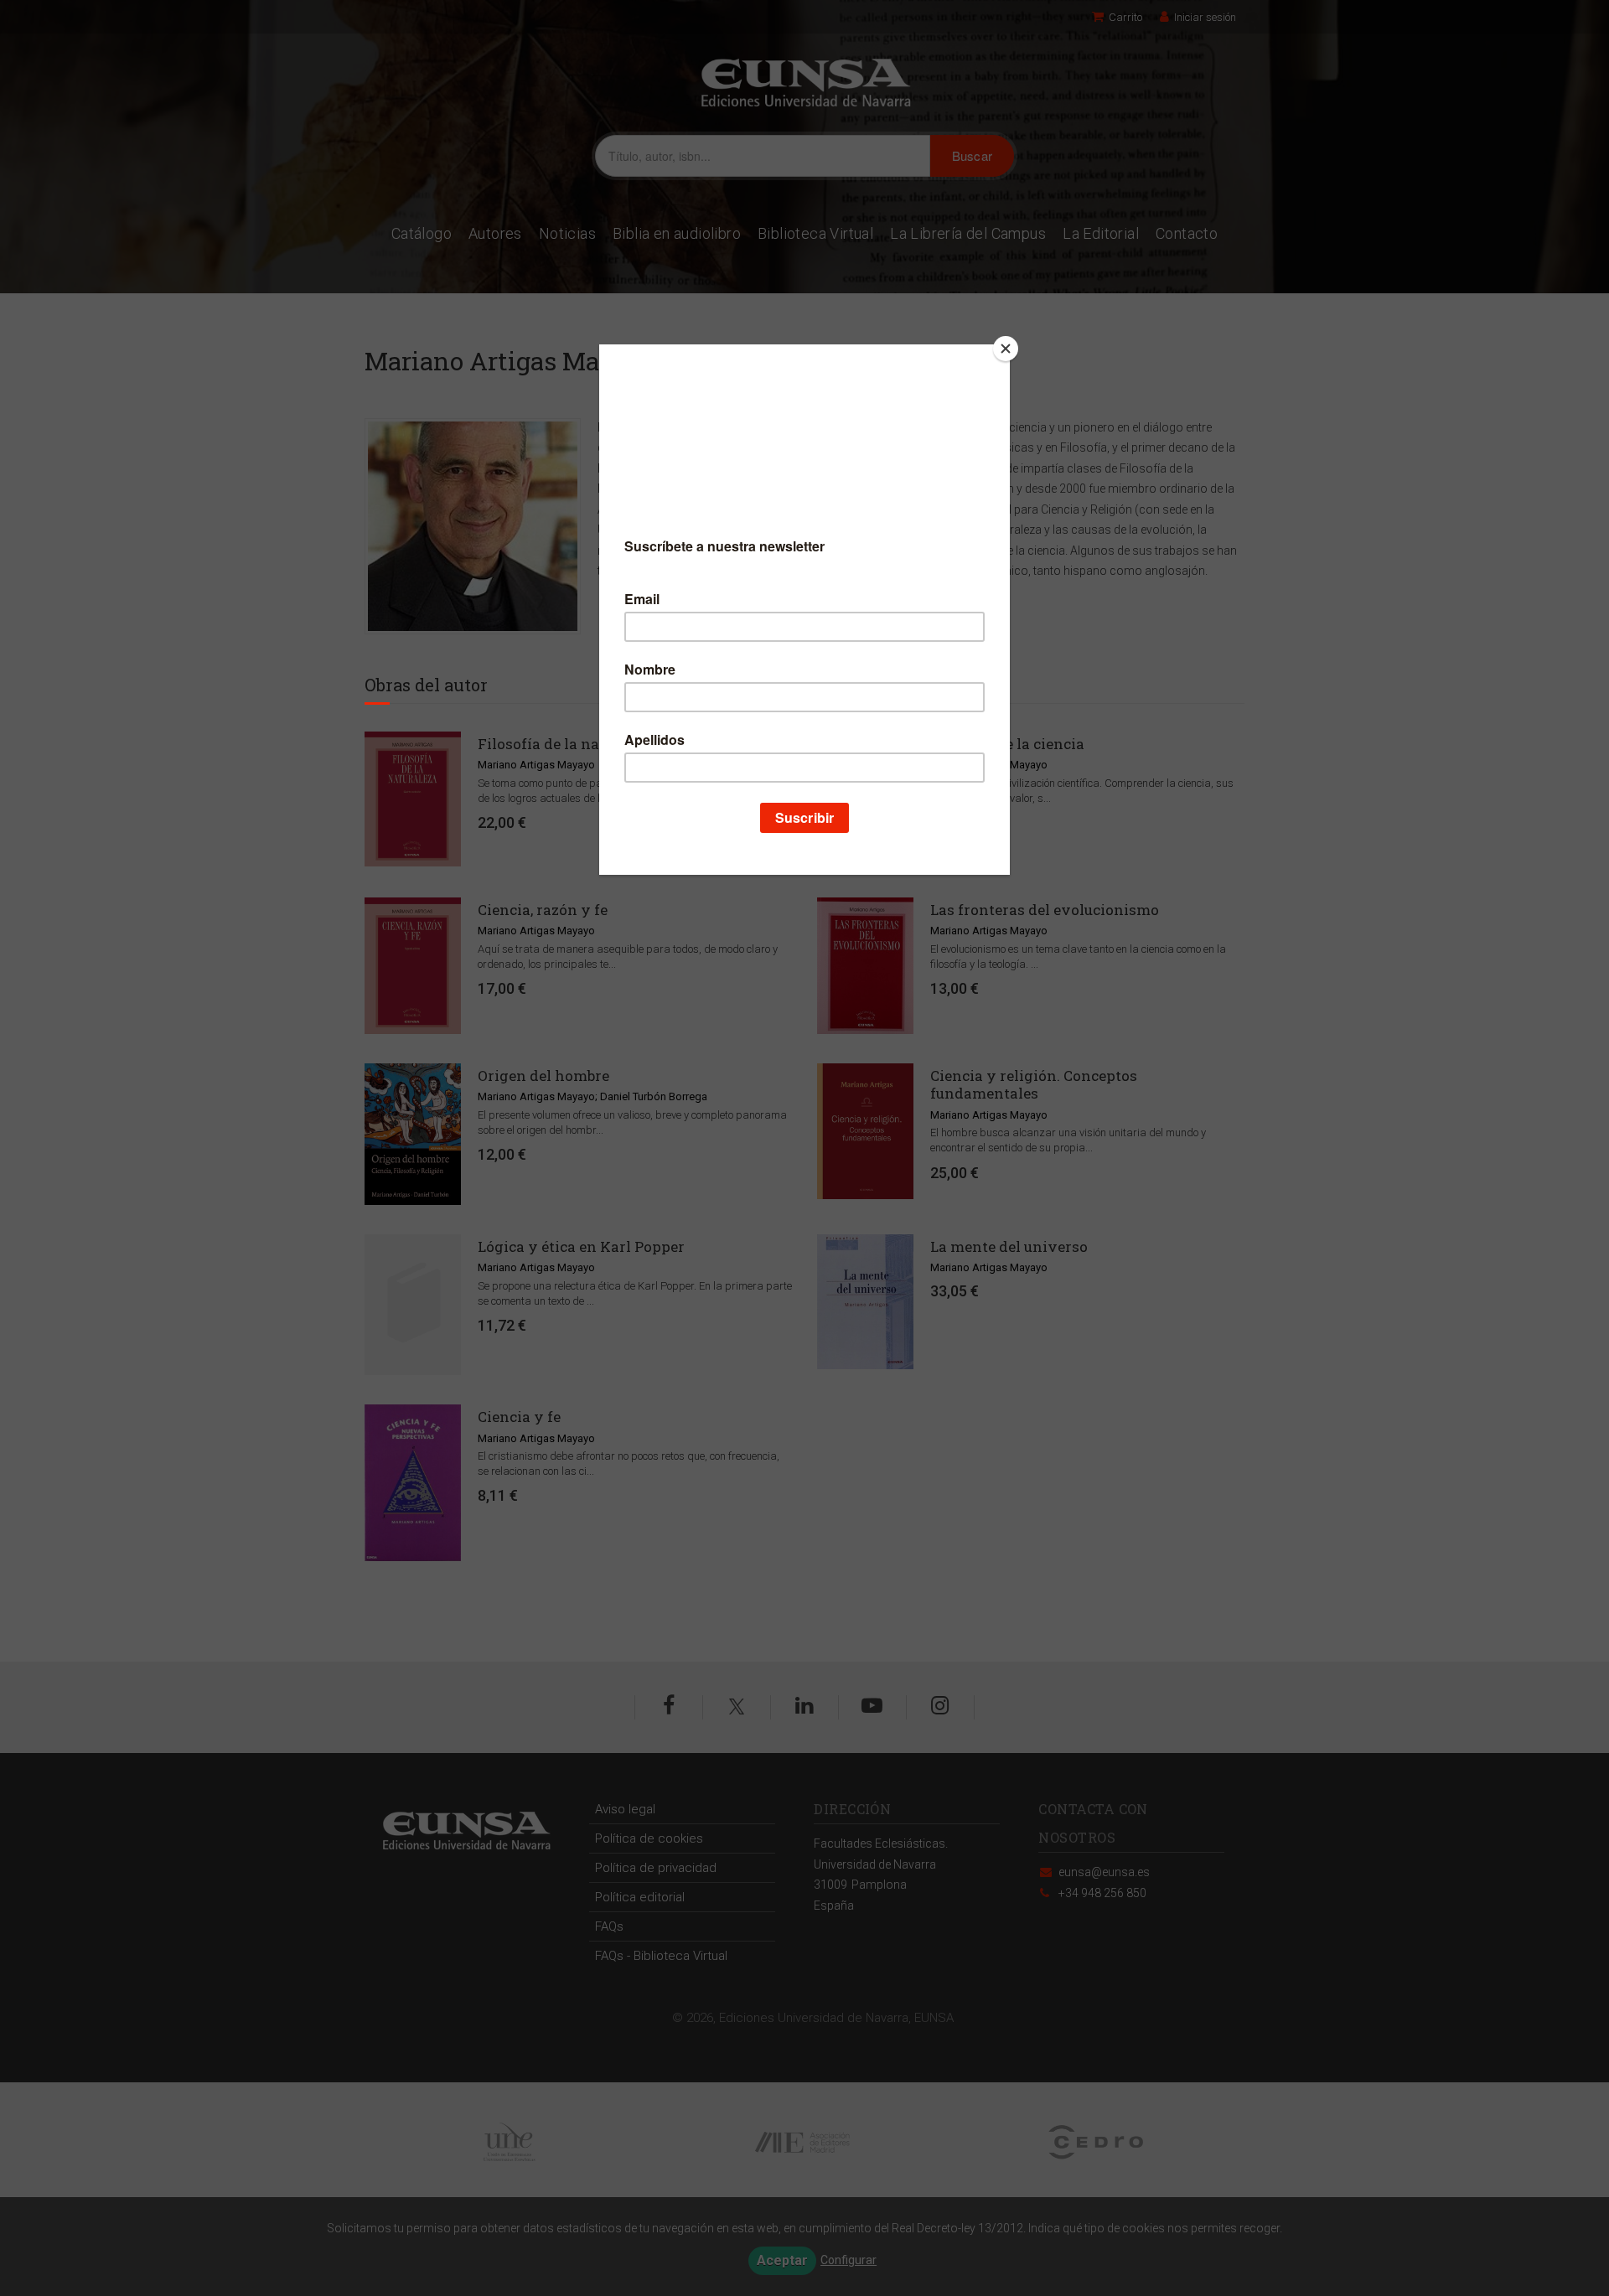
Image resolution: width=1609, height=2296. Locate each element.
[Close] (1006, 349)
